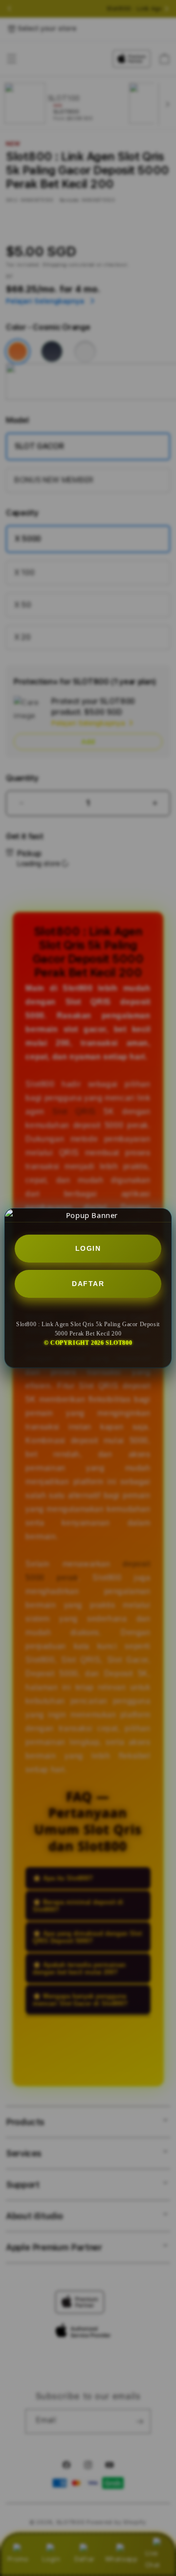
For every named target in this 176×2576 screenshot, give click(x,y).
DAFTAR (88, 1284)
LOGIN (88, 1248)
